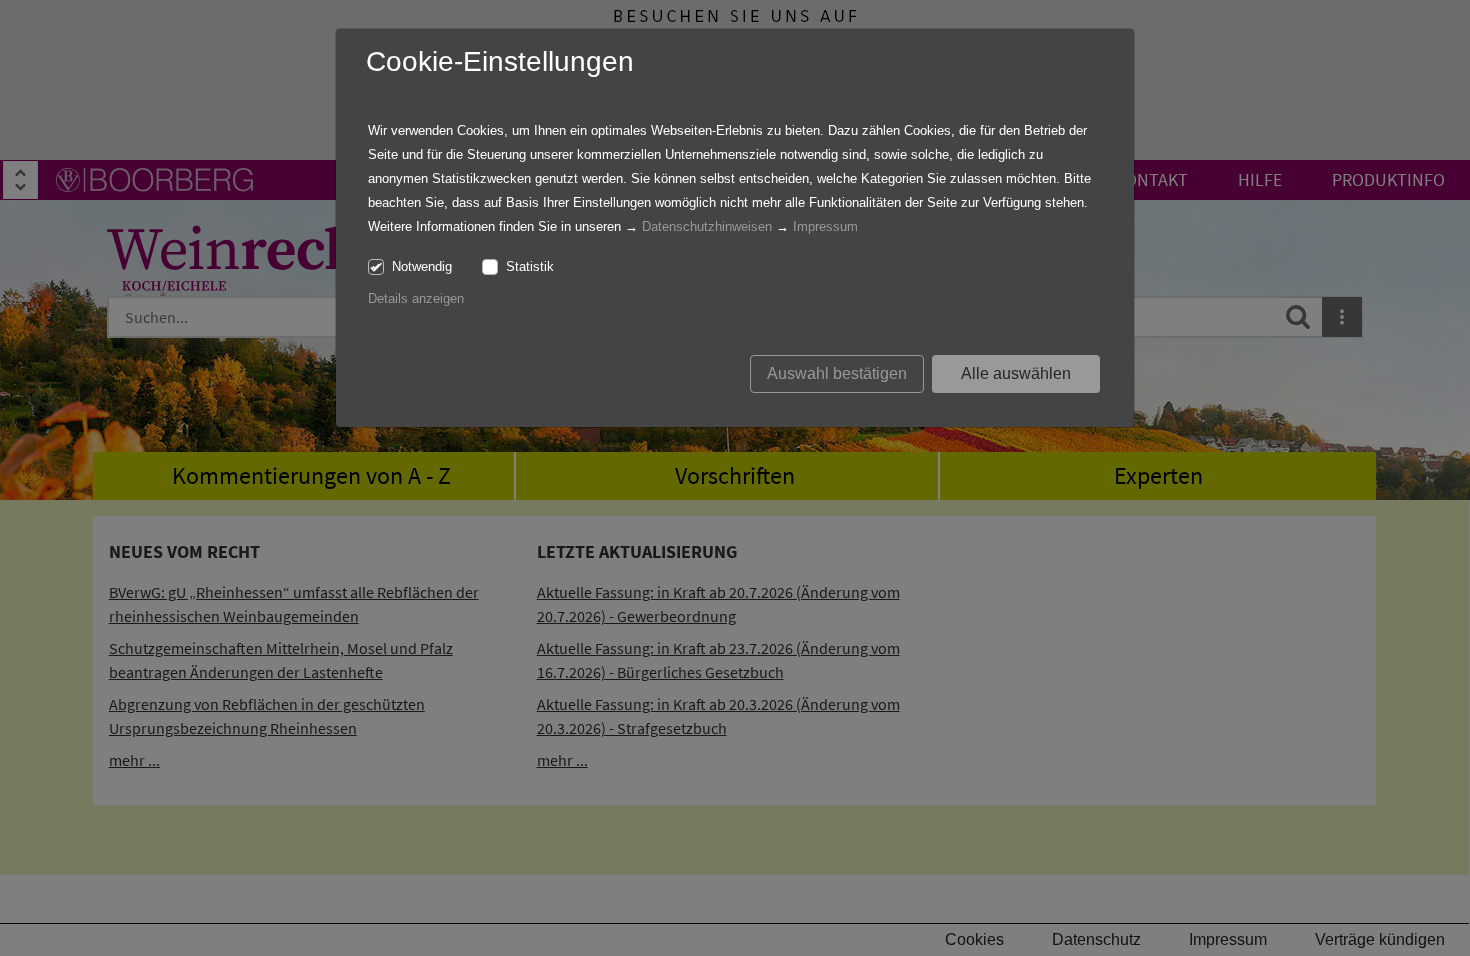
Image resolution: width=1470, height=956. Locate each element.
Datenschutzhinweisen (707, 226)
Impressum (825, 226)
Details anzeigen (416, 298)
